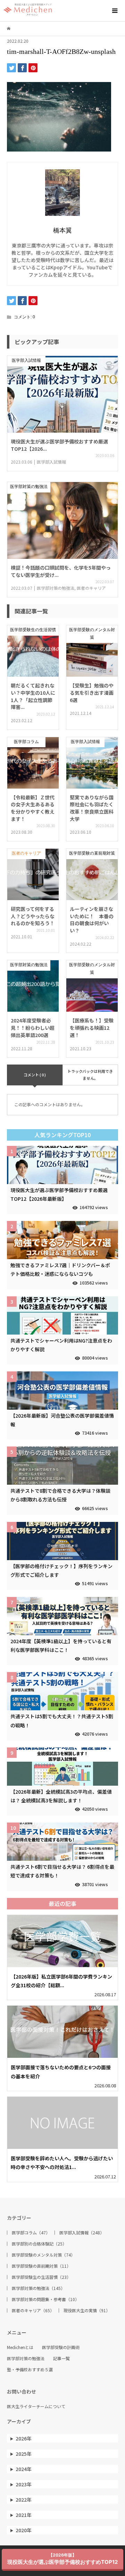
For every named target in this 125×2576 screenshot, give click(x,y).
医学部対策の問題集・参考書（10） (45, 2299)
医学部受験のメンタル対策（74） (43, 2255)
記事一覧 (61, 2358)
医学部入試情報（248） (82, 2233)
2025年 (24, 2454)
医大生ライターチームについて (36, 2406)
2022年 (24, 2500)
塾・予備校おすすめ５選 (30, 2370)
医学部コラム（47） (31, 2233)
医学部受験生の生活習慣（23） (41, 2277)
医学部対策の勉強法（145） (38, 2288)
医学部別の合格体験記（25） (39, 2244)
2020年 (24, 2530)
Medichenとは (20, 2347)
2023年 (24, 2484)
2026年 (24, 2438)
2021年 (24, 2515)
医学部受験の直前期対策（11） (41, 2266)
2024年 (24, 2469)
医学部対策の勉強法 (26, 2358)
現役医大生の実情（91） (87, 2310)
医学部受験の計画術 (61, 2347)
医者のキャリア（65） (33, 2310)
